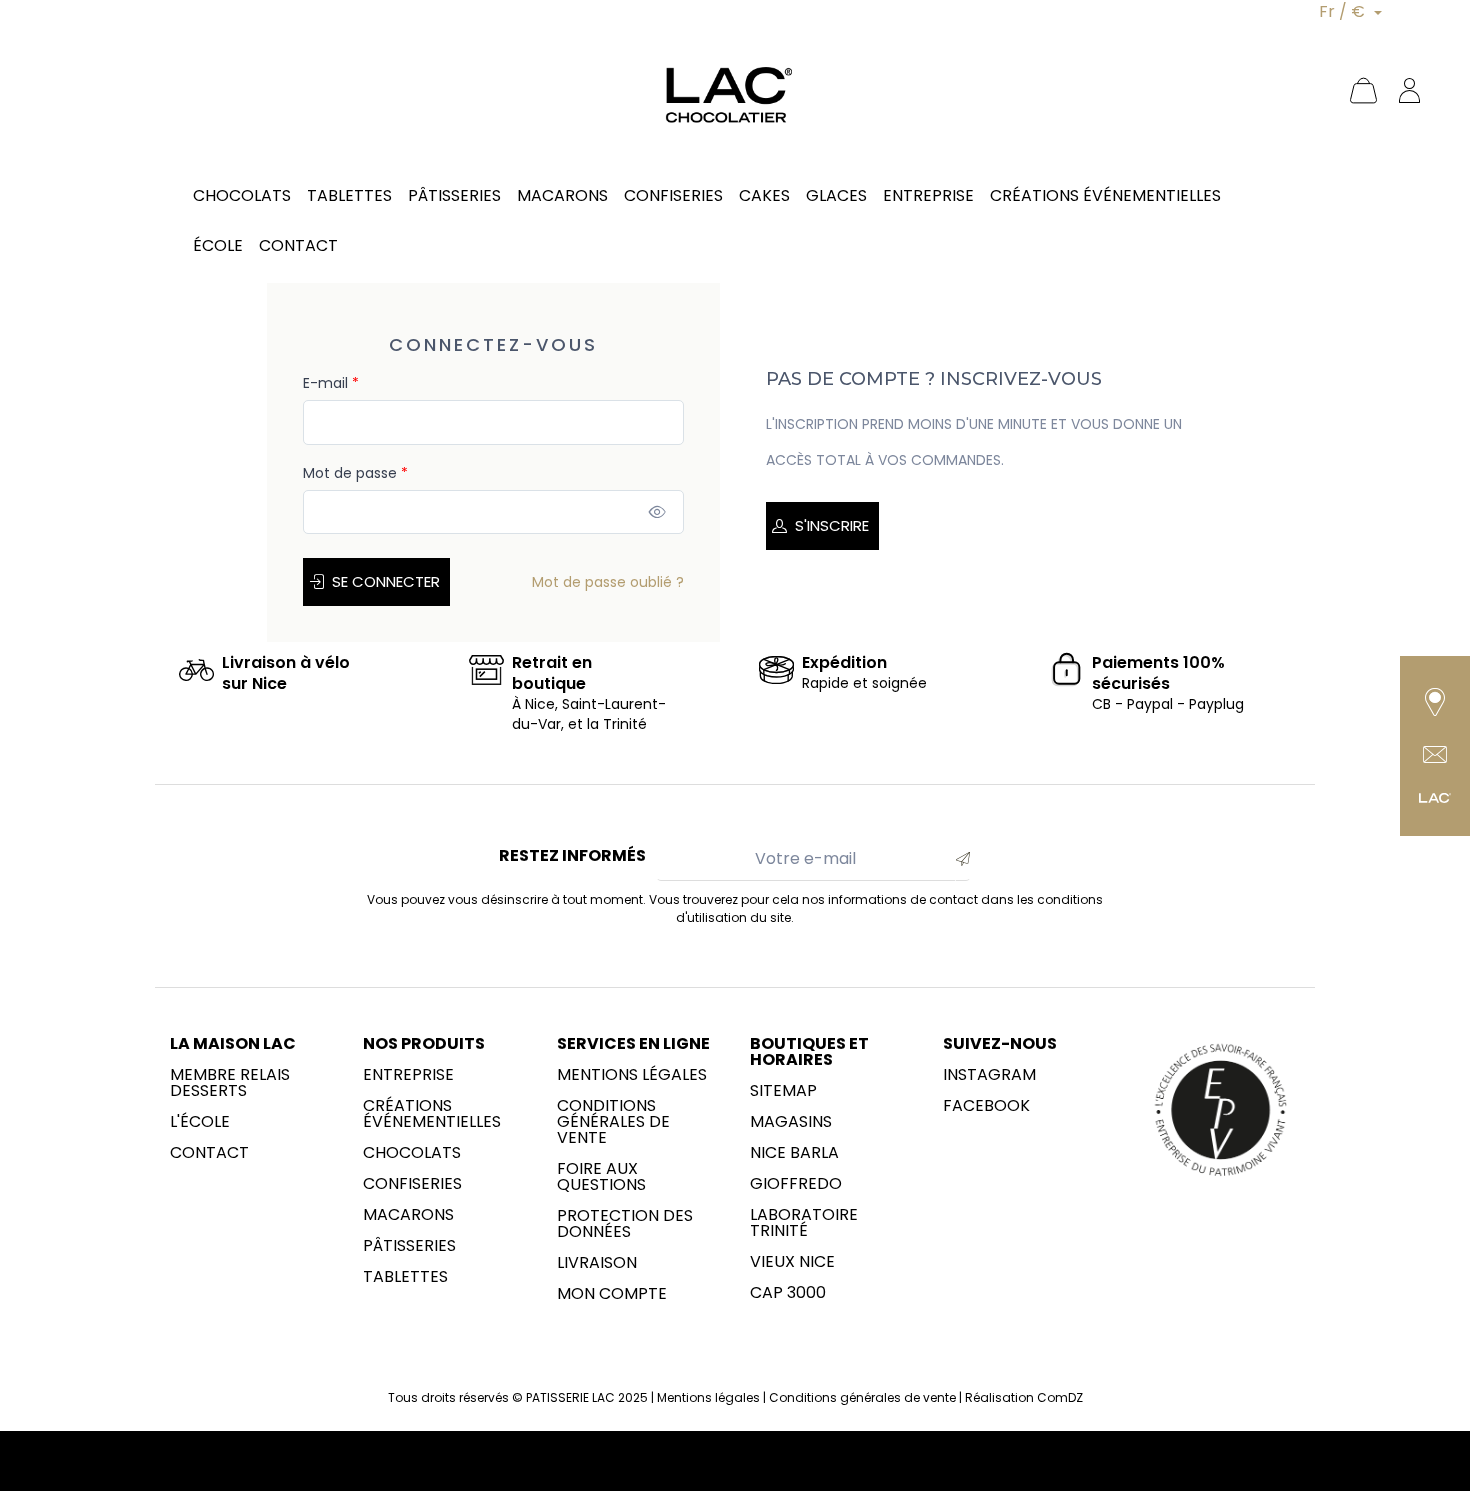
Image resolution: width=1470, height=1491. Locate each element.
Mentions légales (632, 1075)
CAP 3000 (788, 1293)
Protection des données (625, 1224)
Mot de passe (355, 473)
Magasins (791, 1122)
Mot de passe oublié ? (608, 582)
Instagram (989, 1075)
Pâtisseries (409, 1246)
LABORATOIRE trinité (804, 1223)
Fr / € (1344, 11)
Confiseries (412, 1184)
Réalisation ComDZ (1024, 1397)
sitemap (783, 1091)
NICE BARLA (794, 1153)
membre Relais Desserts (230, 1083)
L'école (200, 1122)
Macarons (408, 1215)
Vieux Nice (792, 1262)
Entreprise (408, 1075)
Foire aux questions (601, 1177)
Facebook (986, 1106)
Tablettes (405, 1277)
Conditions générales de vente (613, 1122)
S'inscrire (832, 525)
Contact (209, 1153)
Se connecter (386, 581)
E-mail (331, 383)
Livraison (597, 1263)
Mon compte (612, 1294)
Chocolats (412, 1153)
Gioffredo (796, 1184)
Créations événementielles (432, 1114)
